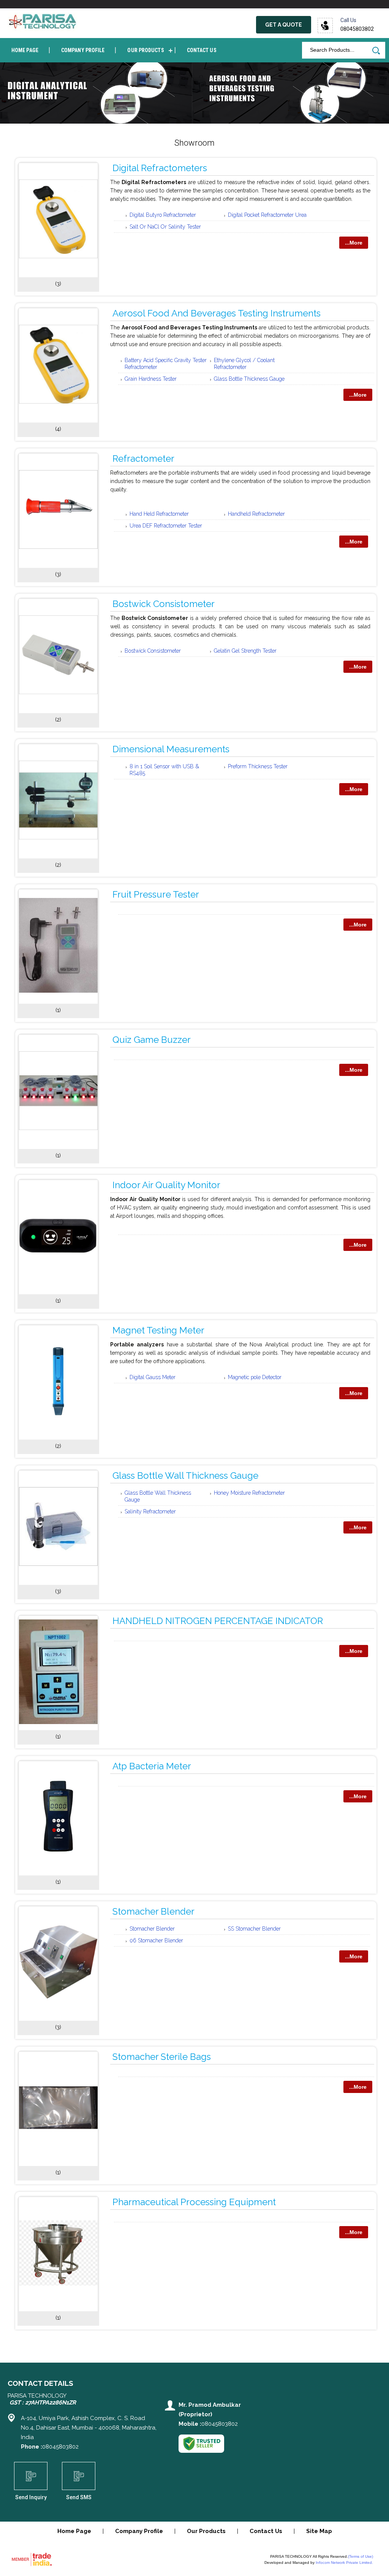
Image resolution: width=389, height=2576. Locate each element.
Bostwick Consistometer (164, 604)
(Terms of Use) (361, 2556)
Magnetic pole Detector (255, 1377)
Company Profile (83, 50)
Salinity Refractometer (150, 1511)
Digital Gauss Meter (153, 1377)
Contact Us (202, 50)
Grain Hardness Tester (151, 379)
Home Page (25, 50)
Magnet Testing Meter (158, 1330)
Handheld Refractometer (256, 514)
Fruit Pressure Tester (156, 894)
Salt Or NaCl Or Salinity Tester (165, 227)
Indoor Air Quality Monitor (166, 1185)
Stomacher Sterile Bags (162, 2057)
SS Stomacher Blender (254, 1929)
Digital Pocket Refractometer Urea (267, 215)
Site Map (319, 2531)
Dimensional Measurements (171, 749)
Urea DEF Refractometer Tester (166, 526)
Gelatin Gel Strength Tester (245, 651)
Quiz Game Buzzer (152, 1040)
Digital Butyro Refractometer (163, 215)
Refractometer (143, 458)
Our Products (145, 50)
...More (354, 243)
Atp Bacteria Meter (152, 1766)
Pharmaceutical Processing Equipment (194, 2202)
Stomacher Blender (153, 1911)
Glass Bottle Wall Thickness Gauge (185, 1476)
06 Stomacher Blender (156, 1940)
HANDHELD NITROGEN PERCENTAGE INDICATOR (218, 1621)
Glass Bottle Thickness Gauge (249, 379)
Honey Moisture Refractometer (249, 1493)
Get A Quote (284, 25)
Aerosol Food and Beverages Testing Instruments (217, 313)
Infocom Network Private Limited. (344, 2562)
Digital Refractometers (160, 168)
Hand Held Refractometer (159, 514)
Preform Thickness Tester (258, 766)
